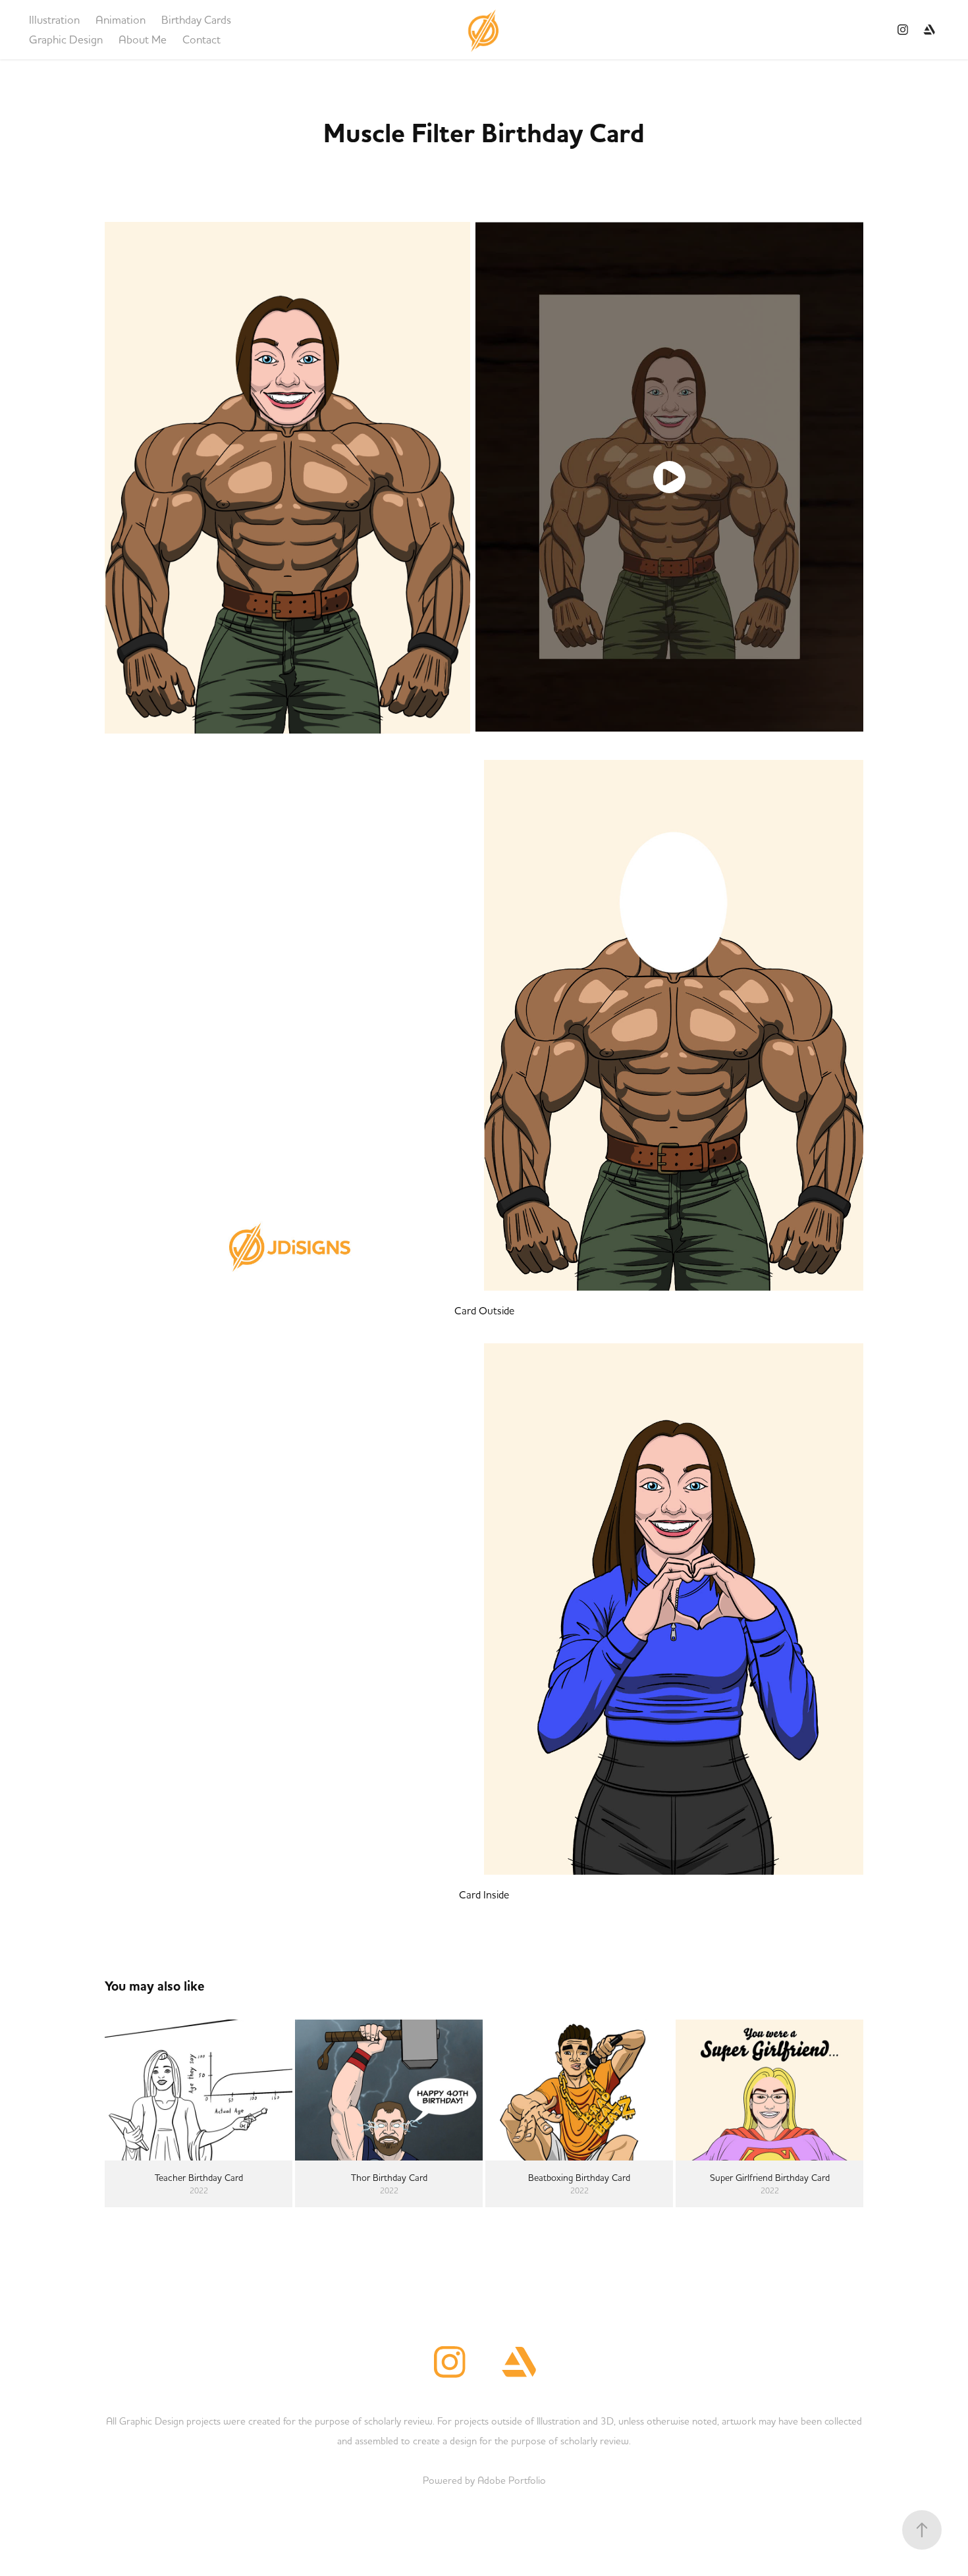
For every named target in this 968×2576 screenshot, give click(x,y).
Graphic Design (66, 39)
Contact (202, 39)
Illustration (54, 19)
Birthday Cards (196, 19)
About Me (143, 39)
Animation (121, 19)
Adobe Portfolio (512, 2480)
